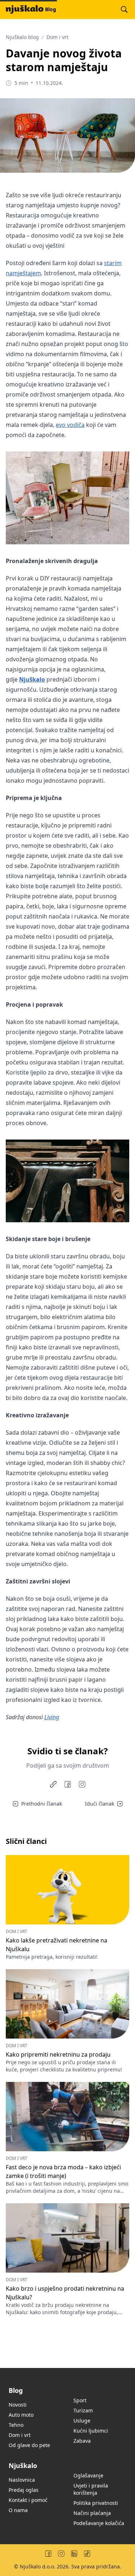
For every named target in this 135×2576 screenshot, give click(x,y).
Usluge (82, 2421)
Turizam (83, 2410)
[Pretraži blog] (124, 9)
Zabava (82, 2441)
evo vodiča (70, 425)
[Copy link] (53, 1784)
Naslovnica (22, 2480)
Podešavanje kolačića (99, 2523)
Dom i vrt (57, 37)
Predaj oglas (24, 2490)
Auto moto (21, 2415)
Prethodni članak (42, 1804)
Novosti (18, 2405)
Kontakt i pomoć (28, 2500)
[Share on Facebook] (68, 1784)
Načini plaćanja (92, 2513)
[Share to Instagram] (82, 1784)
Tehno (16, 2425)
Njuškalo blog (22, 37)
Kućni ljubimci (91, 2431)
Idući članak (100, 1804)
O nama (18, 2510)
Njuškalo (32, 679)
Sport (80, 2400)
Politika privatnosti (96, 2503)
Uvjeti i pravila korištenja (91, 2489)
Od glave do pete (29, 2445)
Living (52, 1717)
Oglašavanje (88, 2475)
